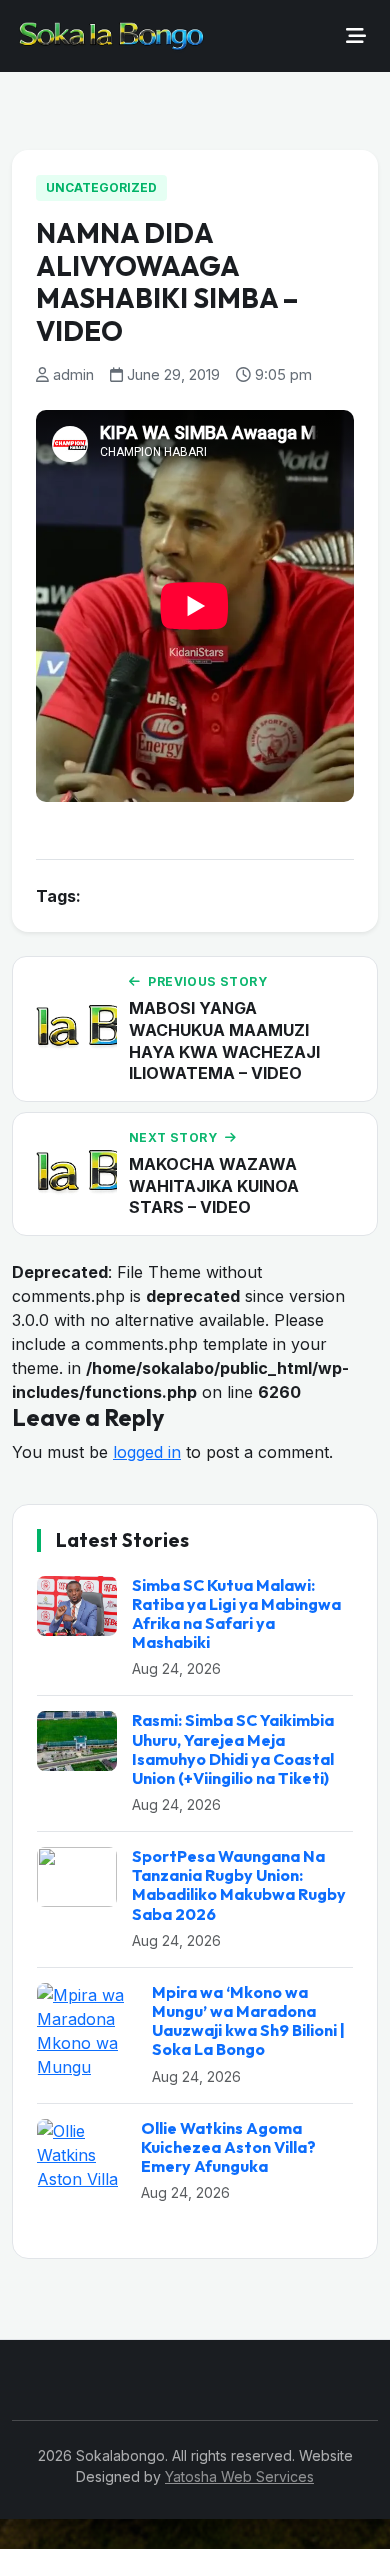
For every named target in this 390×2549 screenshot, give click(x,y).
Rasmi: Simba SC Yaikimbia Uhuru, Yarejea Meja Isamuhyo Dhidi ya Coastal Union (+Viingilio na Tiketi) (233, 1749)
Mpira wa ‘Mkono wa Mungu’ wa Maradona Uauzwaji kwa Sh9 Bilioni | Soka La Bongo (248, 2021)
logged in (147, 1452)
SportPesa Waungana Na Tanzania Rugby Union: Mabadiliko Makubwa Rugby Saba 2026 (239, 1885)
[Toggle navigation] (356, 36)
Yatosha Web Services (239, 2476)
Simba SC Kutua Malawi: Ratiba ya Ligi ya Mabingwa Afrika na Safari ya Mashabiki (236, 1614)
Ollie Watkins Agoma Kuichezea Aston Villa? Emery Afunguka (228, 2147)
